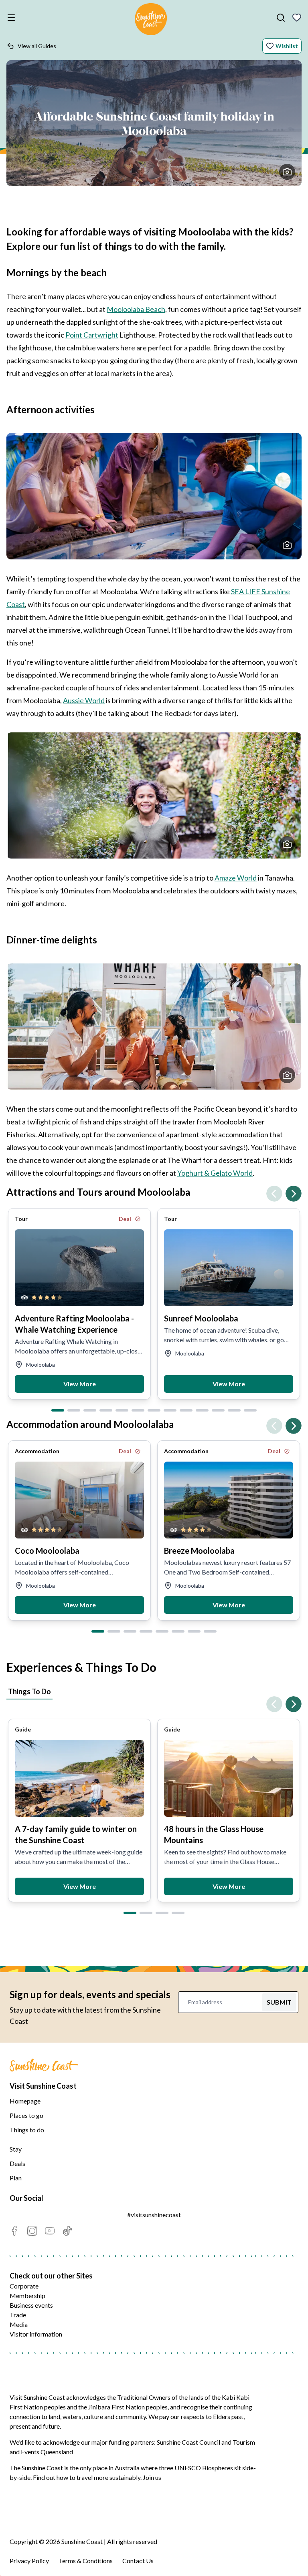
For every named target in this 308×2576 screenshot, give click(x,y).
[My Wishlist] (297, 18)
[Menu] (13, 18)
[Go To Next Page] (294, 1194)
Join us (152, 2477)
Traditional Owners (144, 2397)
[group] (79, 1304)
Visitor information (36, 2334)
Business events (31, 2305)
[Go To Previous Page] (274, 1194)
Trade (18, 2315)
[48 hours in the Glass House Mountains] (229, 1778)
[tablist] (154, 1693)
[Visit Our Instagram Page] (32, 2231)
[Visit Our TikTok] (67, 2231)
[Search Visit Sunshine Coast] (281, 18)
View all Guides (37, 46)
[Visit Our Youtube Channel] (50, 2231)
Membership (27, 2295)
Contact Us (138, 2561)
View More (80, 1384)
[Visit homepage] (151, 20)
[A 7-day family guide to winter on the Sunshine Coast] (79, 1778)
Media (19, 2324)
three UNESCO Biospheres (196, 2468)
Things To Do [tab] (29, 1691)
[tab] (58, 1410)
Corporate (24, 2286)
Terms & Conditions (86, 2561)
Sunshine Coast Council (188, 2442)
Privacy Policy (29, 2561)
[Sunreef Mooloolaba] (229, 1268)
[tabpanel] (154, 1804)
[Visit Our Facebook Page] (14, 2231)
